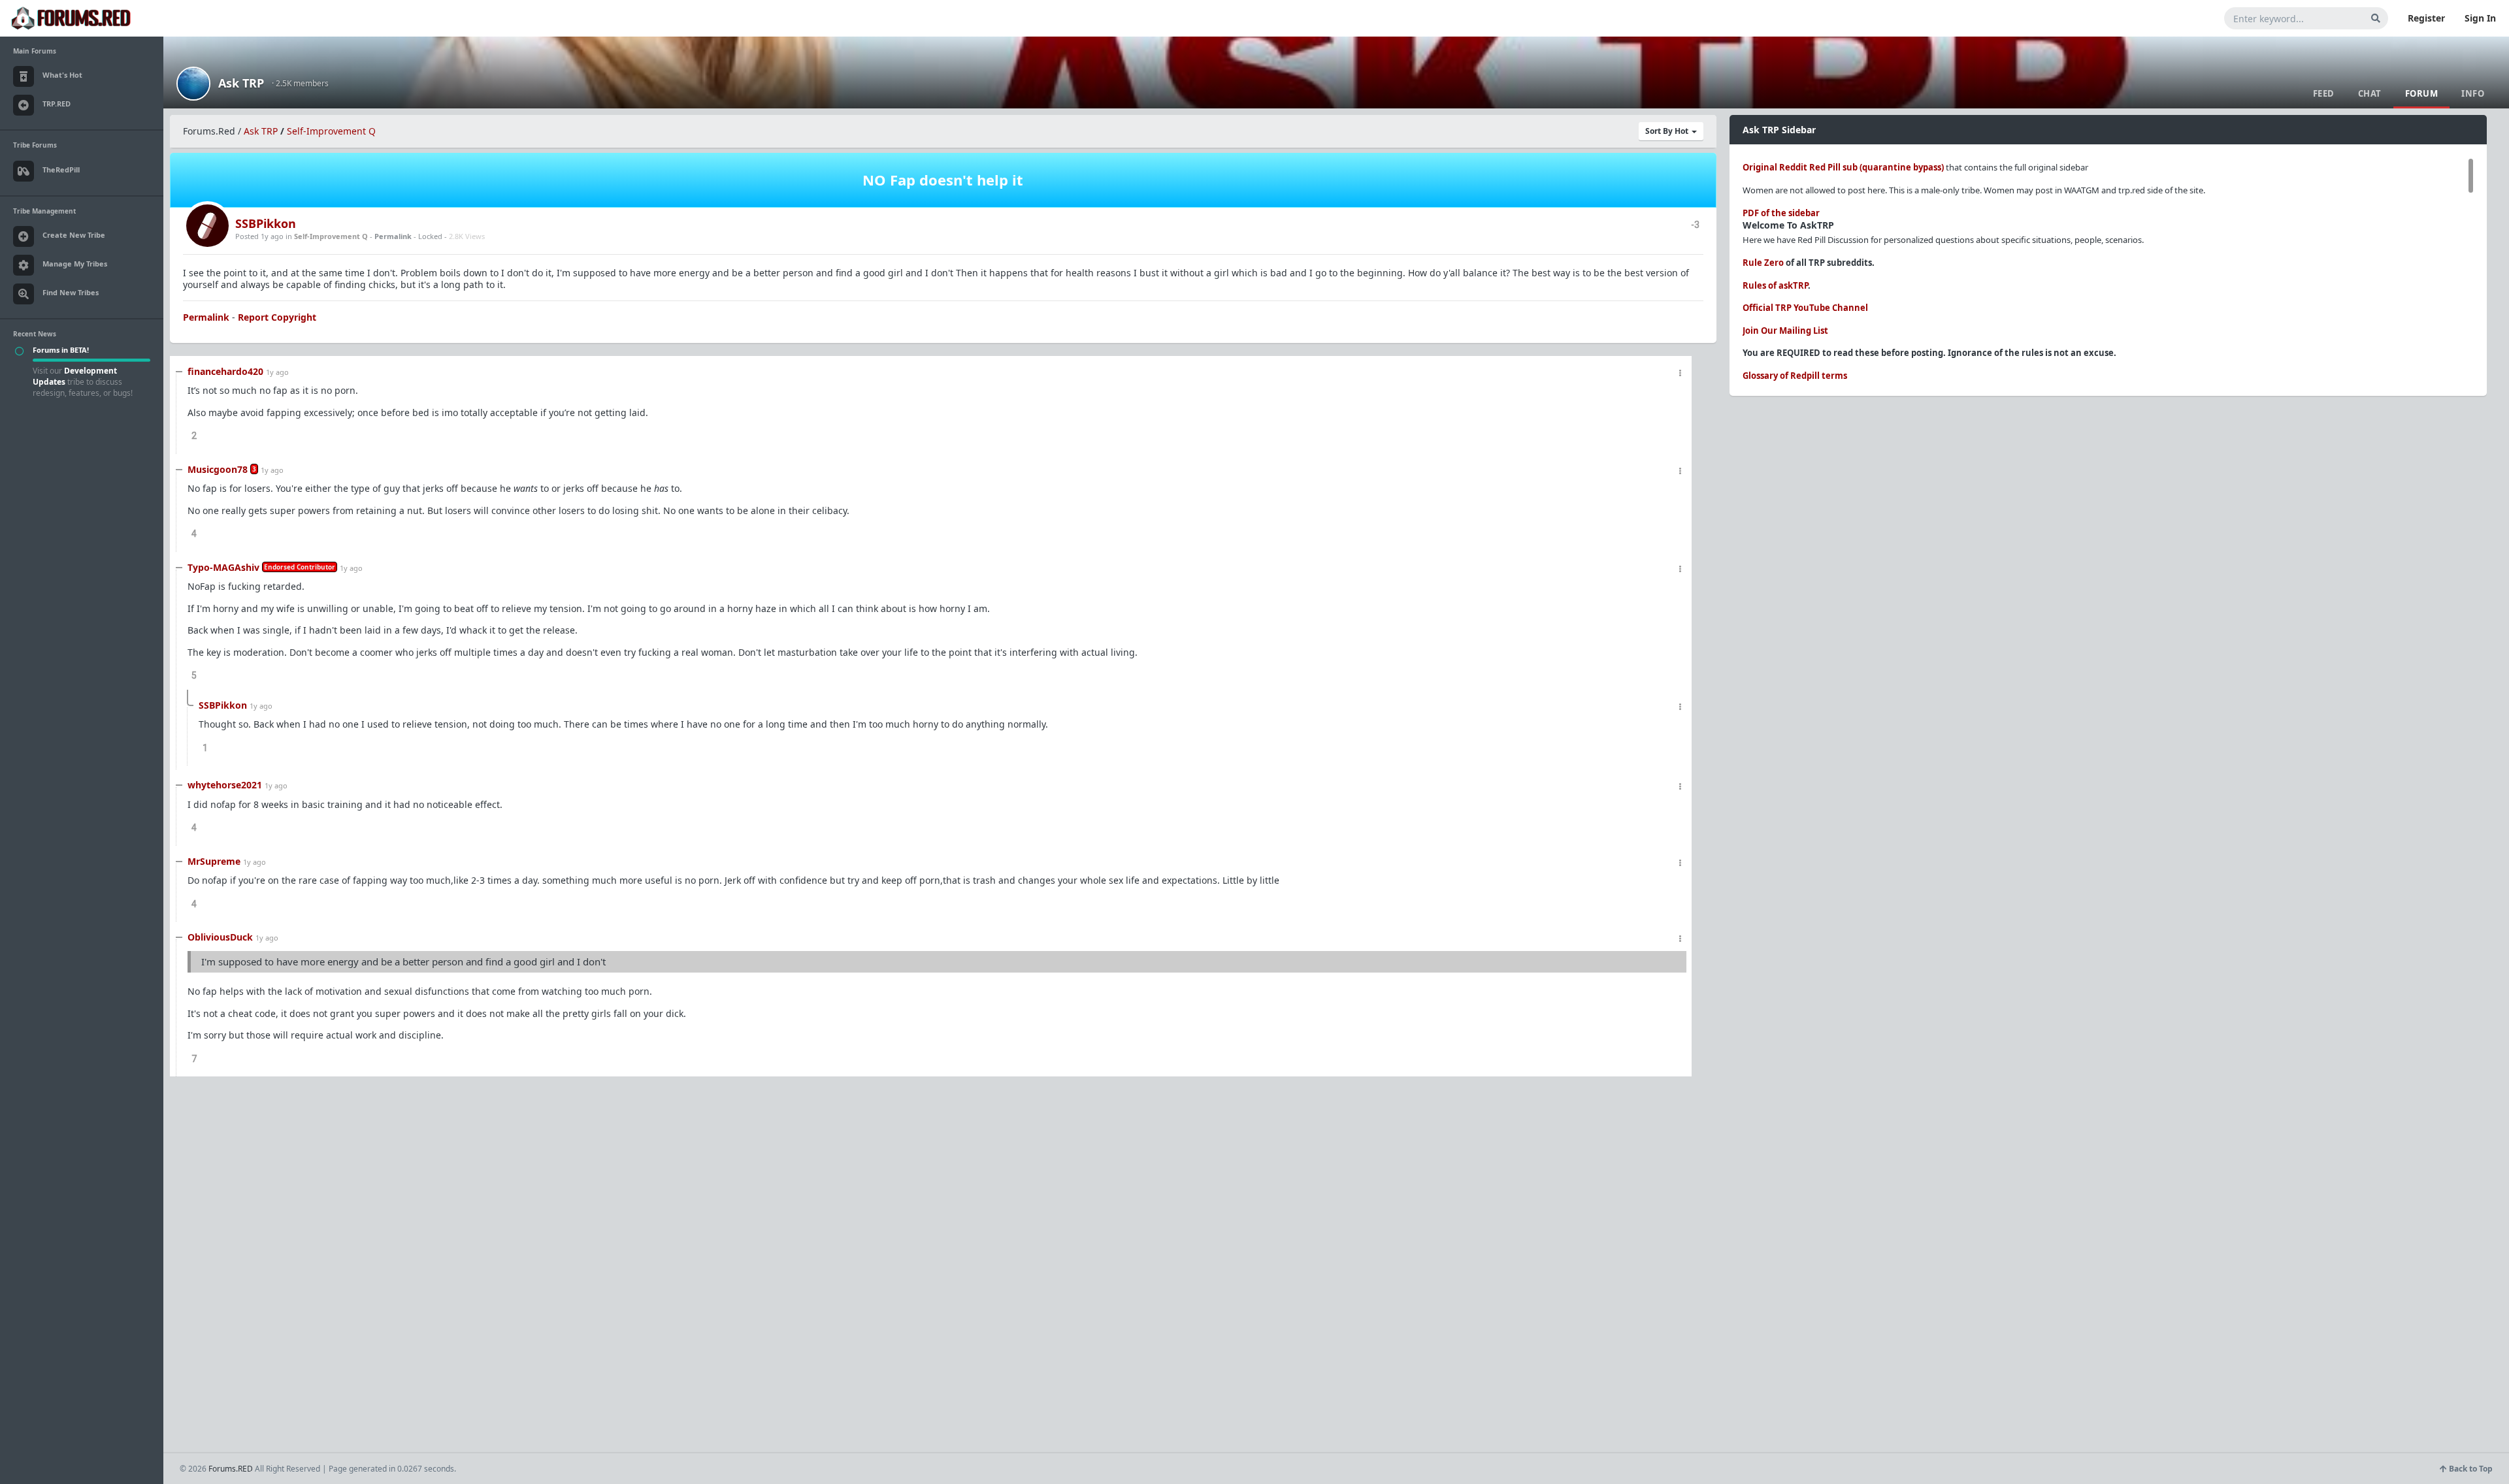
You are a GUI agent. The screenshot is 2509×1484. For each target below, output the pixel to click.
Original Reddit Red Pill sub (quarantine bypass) (1843, 167)
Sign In (2480, 18)
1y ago (277, 372)
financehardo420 (225, 371)
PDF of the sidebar (1781, 213)
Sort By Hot (1668, 131)
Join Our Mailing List (1785, 331)
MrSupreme (214, 861)
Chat (2370, 93)
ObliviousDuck (220, 937)
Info (2473, 93)
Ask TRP (241, 83)
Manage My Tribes (75, 264)
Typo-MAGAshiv (223, 567)
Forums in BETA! (61, 350)
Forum (2422, 93)
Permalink (393, 236)
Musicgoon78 (218, 469)
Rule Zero (1763, 263)
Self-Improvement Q (331, 131)
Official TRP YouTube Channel (1805, 308)
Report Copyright (277, 317)
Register (2426, 18)
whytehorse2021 (225, 785)
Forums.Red (209, 131)
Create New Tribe (74, 235)
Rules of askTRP (1775, 285)
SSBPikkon (266, 223)
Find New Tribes (71, 292)
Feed (2324, 93)
